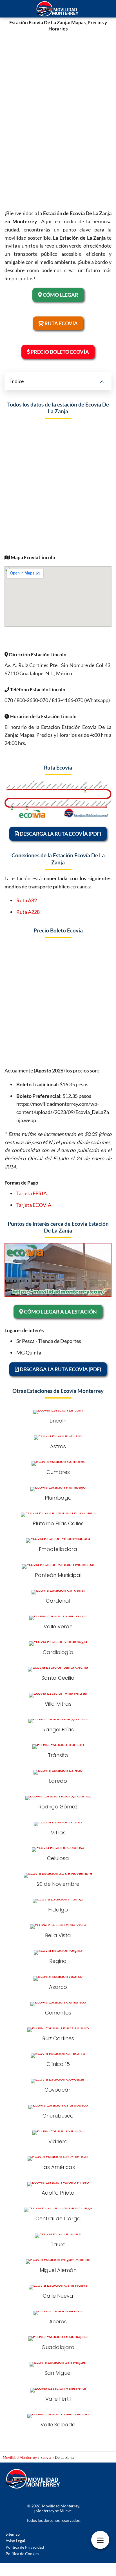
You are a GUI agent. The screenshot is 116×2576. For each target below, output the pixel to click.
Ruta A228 (28, 912)
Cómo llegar (60, 295)
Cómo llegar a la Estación (60, 1312)
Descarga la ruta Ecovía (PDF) (60, 834)
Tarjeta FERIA (32, 1193)
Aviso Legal (15, 2541)
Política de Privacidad (25, 2547)
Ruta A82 (27, 900)
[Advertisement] (58, 118)
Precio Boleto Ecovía (59, 352)
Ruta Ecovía (61, 323)
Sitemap (13, 2534)
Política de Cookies (22, 2554)
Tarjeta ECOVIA (34, 1205)
